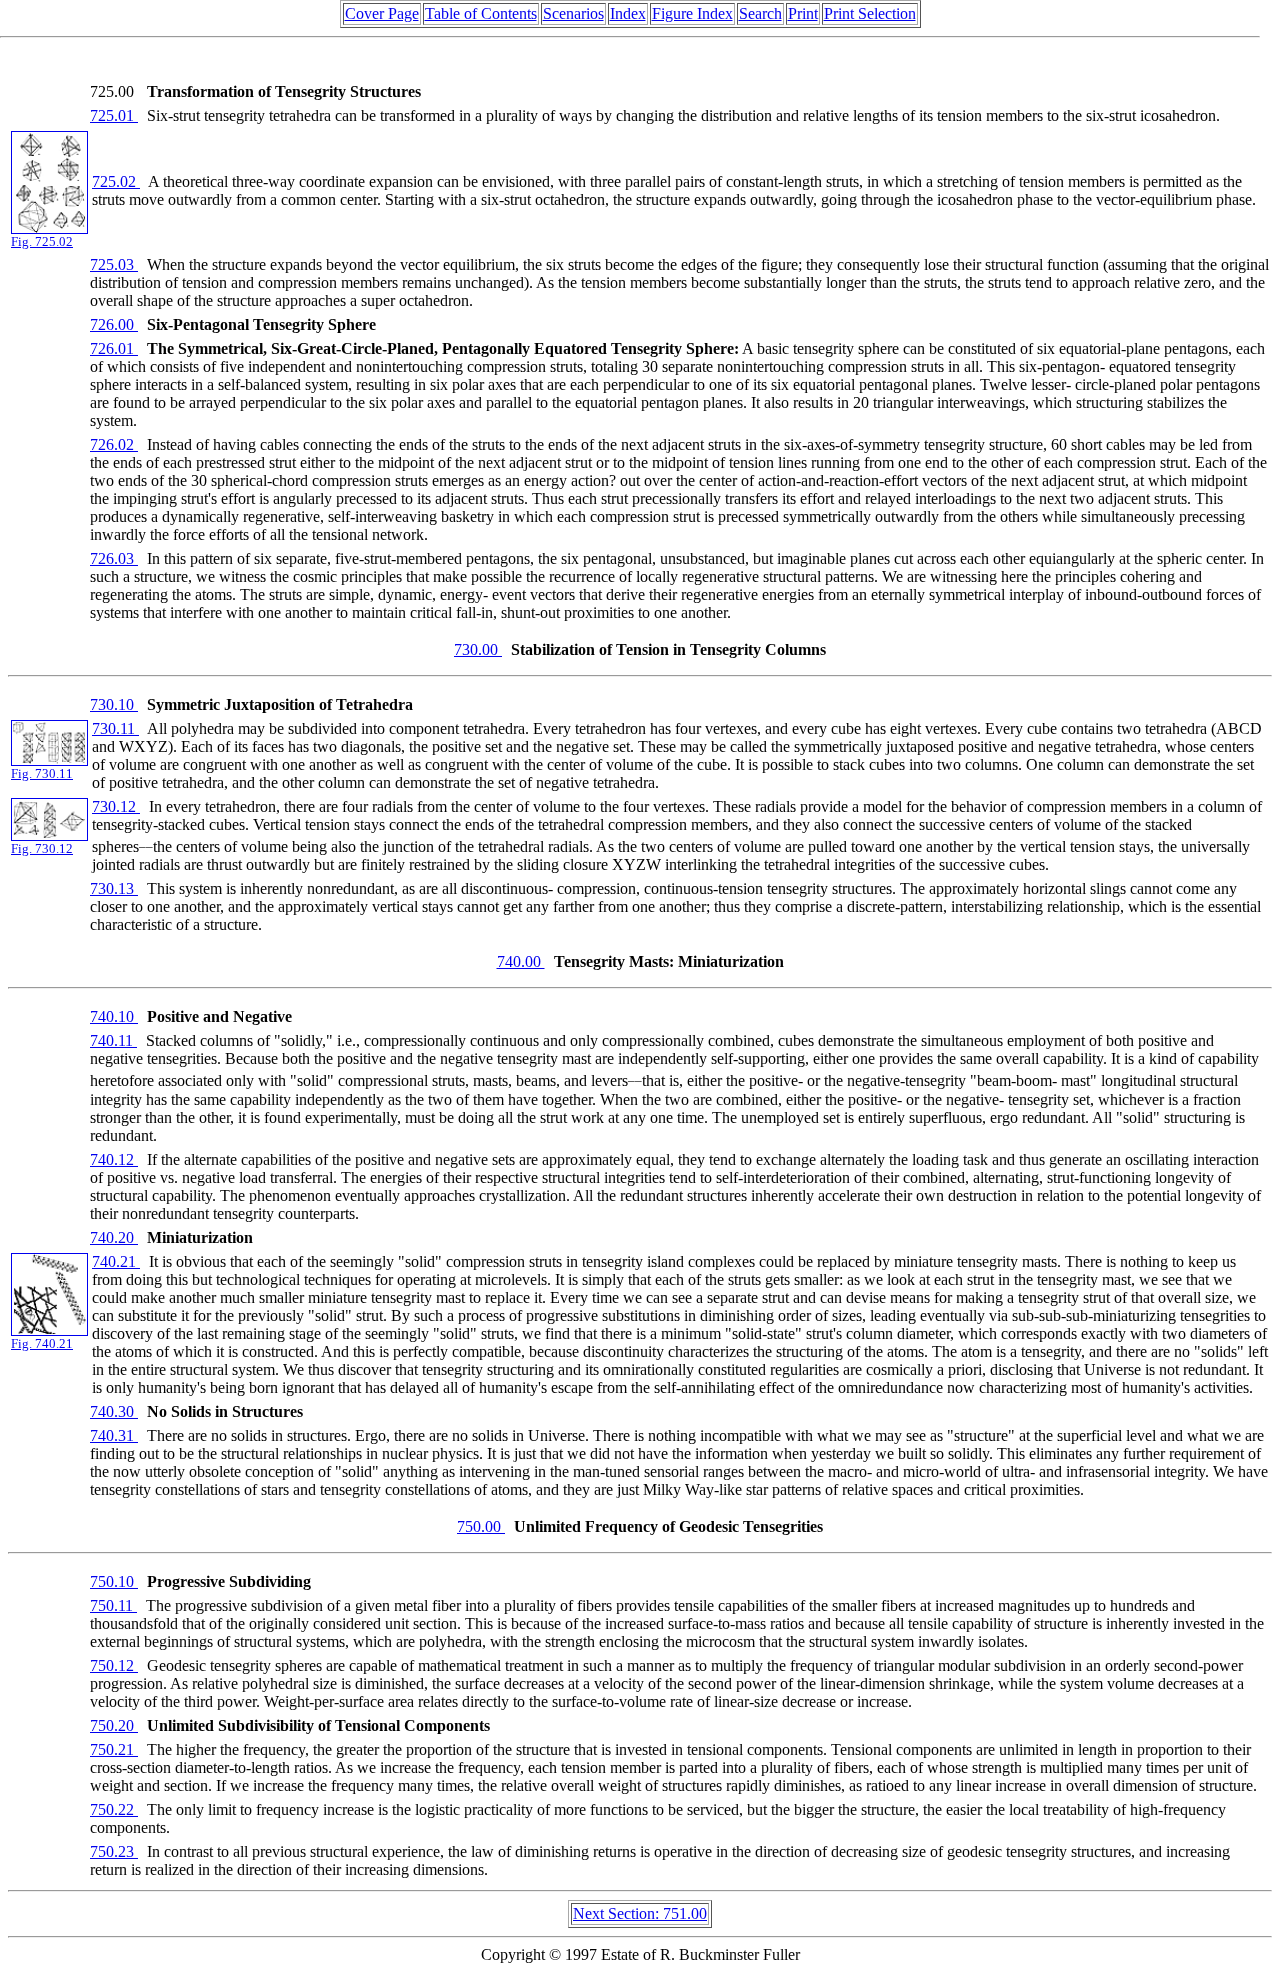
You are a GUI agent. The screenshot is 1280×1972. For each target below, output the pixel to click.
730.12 (116, 806)
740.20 (114, 1237)
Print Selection (870, 13)
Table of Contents (481, 13)
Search (760, 13)
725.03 (114, 264)
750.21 (114, 1749)
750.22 (114, 1809)
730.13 (114, 888)
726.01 (114, 348)
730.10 (114, 704)
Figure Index (692, 13)
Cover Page (382, 13)
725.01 (114, 115)
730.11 (115, 728)
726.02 (114, 444)
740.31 (114, 1435)
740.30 (114, 1411)
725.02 (116, 181)
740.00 (521, 961)
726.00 (114, 324)
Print (803, 13)
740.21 (116, 1261)
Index (628, 13)
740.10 (114, 1016)
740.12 (114, 1159)
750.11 (113, 1605)
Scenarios (573, 13)
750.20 (114, 1725)
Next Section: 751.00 (640, 1913)
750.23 (114, 1851)
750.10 (114, 1581)
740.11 (113, 1040)
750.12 (114, 1665)
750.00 (481, 1526)
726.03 (114, 558)
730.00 (478, 649)
